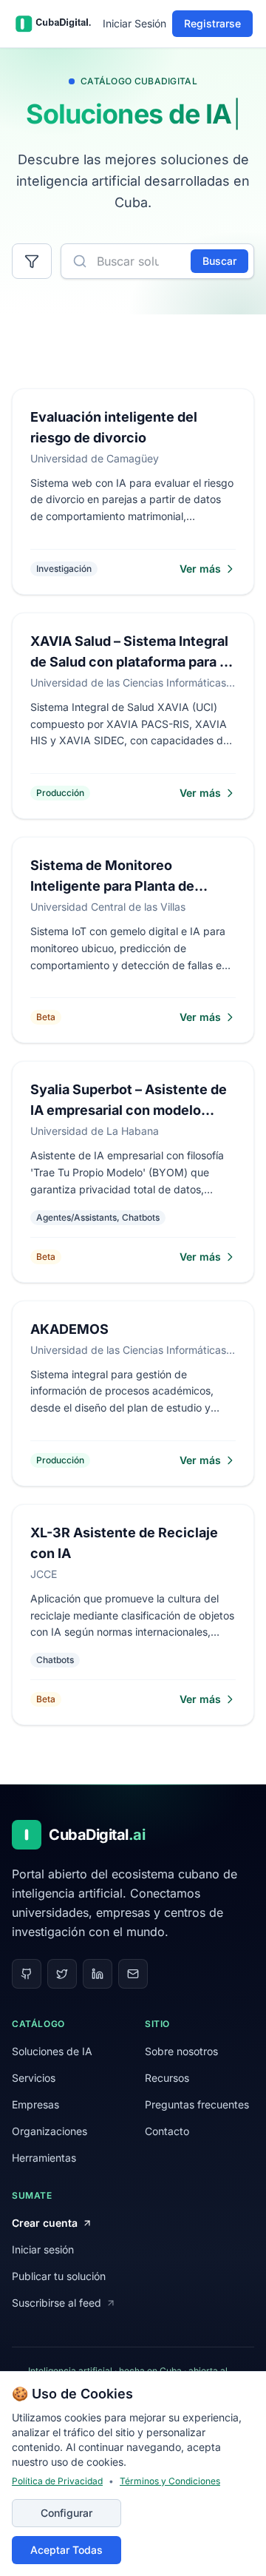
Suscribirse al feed (57, 2303)
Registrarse (212, 23)
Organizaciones (50, 2131)
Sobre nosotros (181, 2051)
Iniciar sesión (43, 2249)
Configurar (66, 2513)
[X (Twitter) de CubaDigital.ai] (62, 1974)
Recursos (167, 2078)
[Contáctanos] (133, 1974)
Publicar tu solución (59, 2276)
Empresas (35, 2104)
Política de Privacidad (57, 2481)
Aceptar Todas (66, 2550)
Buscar (219, 261)
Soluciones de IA (52, 2051)
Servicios (34, 2078)
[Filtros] (32, 261)
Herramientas (44, 2158)
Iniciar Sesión (134, 23)
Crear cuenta (45, 2223)
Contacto (167, 2131)
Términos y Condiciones (170, 2481)
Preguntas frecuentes (197, 2104)
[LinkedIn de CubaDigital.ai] (98, 1974)
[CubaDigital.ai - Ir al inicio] (51, 24)
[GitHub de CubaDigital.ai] (27, 1974)
